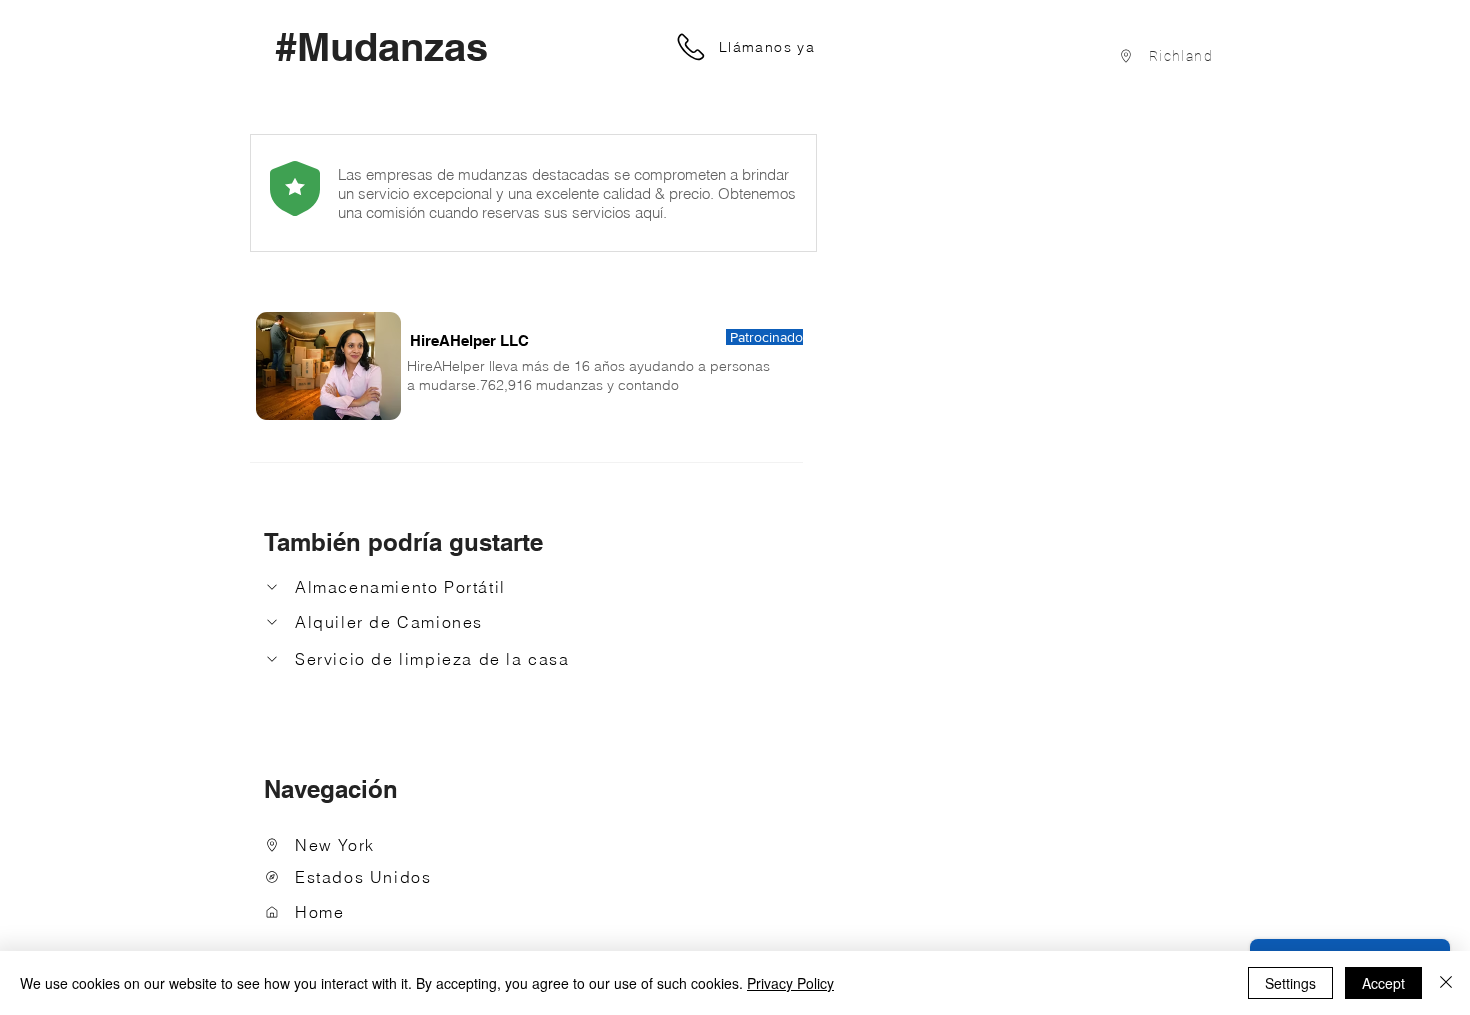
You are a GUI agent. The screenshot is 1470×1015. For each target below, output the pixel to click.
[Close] (1446, 983)
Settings (1290, 983)
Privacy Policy (790, 983)
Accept (1383, 983)
